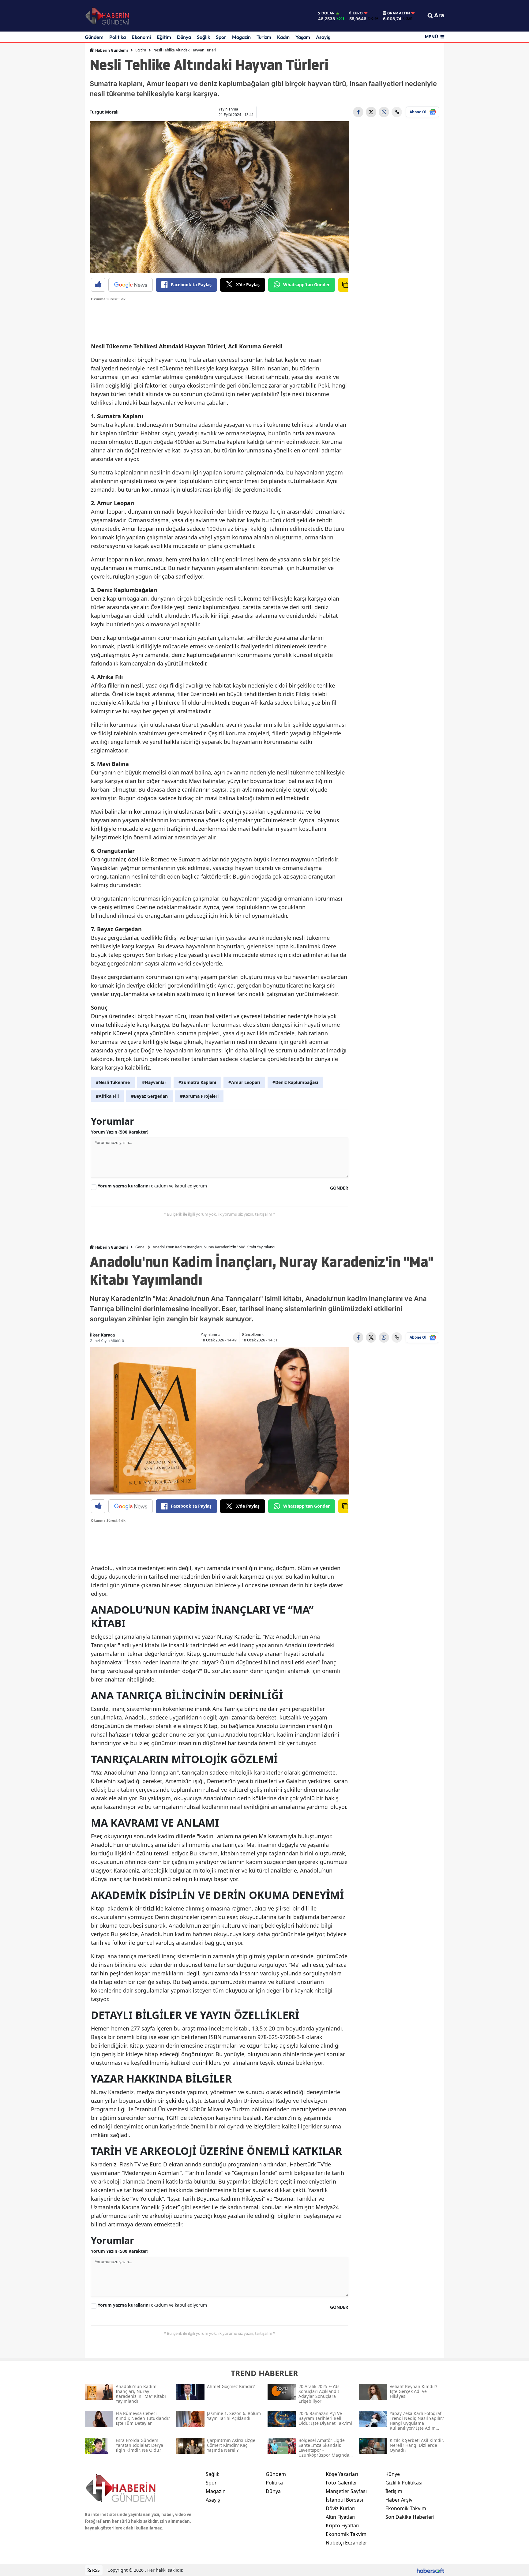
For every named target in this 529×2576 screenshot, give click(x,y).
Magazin (241, 37)
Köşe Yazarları (342, 2474)
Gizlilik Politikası (404, 2483)
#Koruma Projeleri (199, 1096)
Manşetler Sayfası (346, 2491)
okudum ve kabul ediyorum (152, 1186)
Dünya (184, 37)
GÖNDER (339, 1188)
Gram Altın (399, 13)
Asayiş (323, 37)
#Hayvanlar (154, 1082)
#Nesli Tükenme (113, 1082)
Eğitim (164, 37)
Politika (118, 37)
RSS (95, 2570)
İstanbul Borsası (344, 2500)
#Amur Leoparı (244, 1082)
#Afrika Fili (107, 1096)
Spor (221, 37)
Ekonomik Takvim (346, 2534)
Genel (140, 1247)
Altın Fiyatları (341, 2517)
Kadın (283, 37)
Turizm (264, 37)
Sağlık (203, 37)
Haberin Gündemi (111, 50)
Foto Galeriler (341, 2483)
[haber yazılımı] (430, 2570)
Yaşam (303, 37)
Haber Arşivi (400, 2500)
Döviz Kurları (341, 2508)
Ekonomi (141, 37)
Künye (393, 2474)
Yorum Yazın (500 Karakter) (120, 1132)
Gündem (94, 37)
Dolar (328, 13)
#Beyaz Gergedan (149, 1096)
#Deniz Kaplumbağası (295, 1082)
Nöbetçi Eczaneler (347, 2543)
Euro (358, 13)
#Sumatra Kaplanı (197, 1082)
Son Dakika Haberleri (410, 2517)
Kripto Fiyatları (343, 2525)
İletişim (394, 2491)
